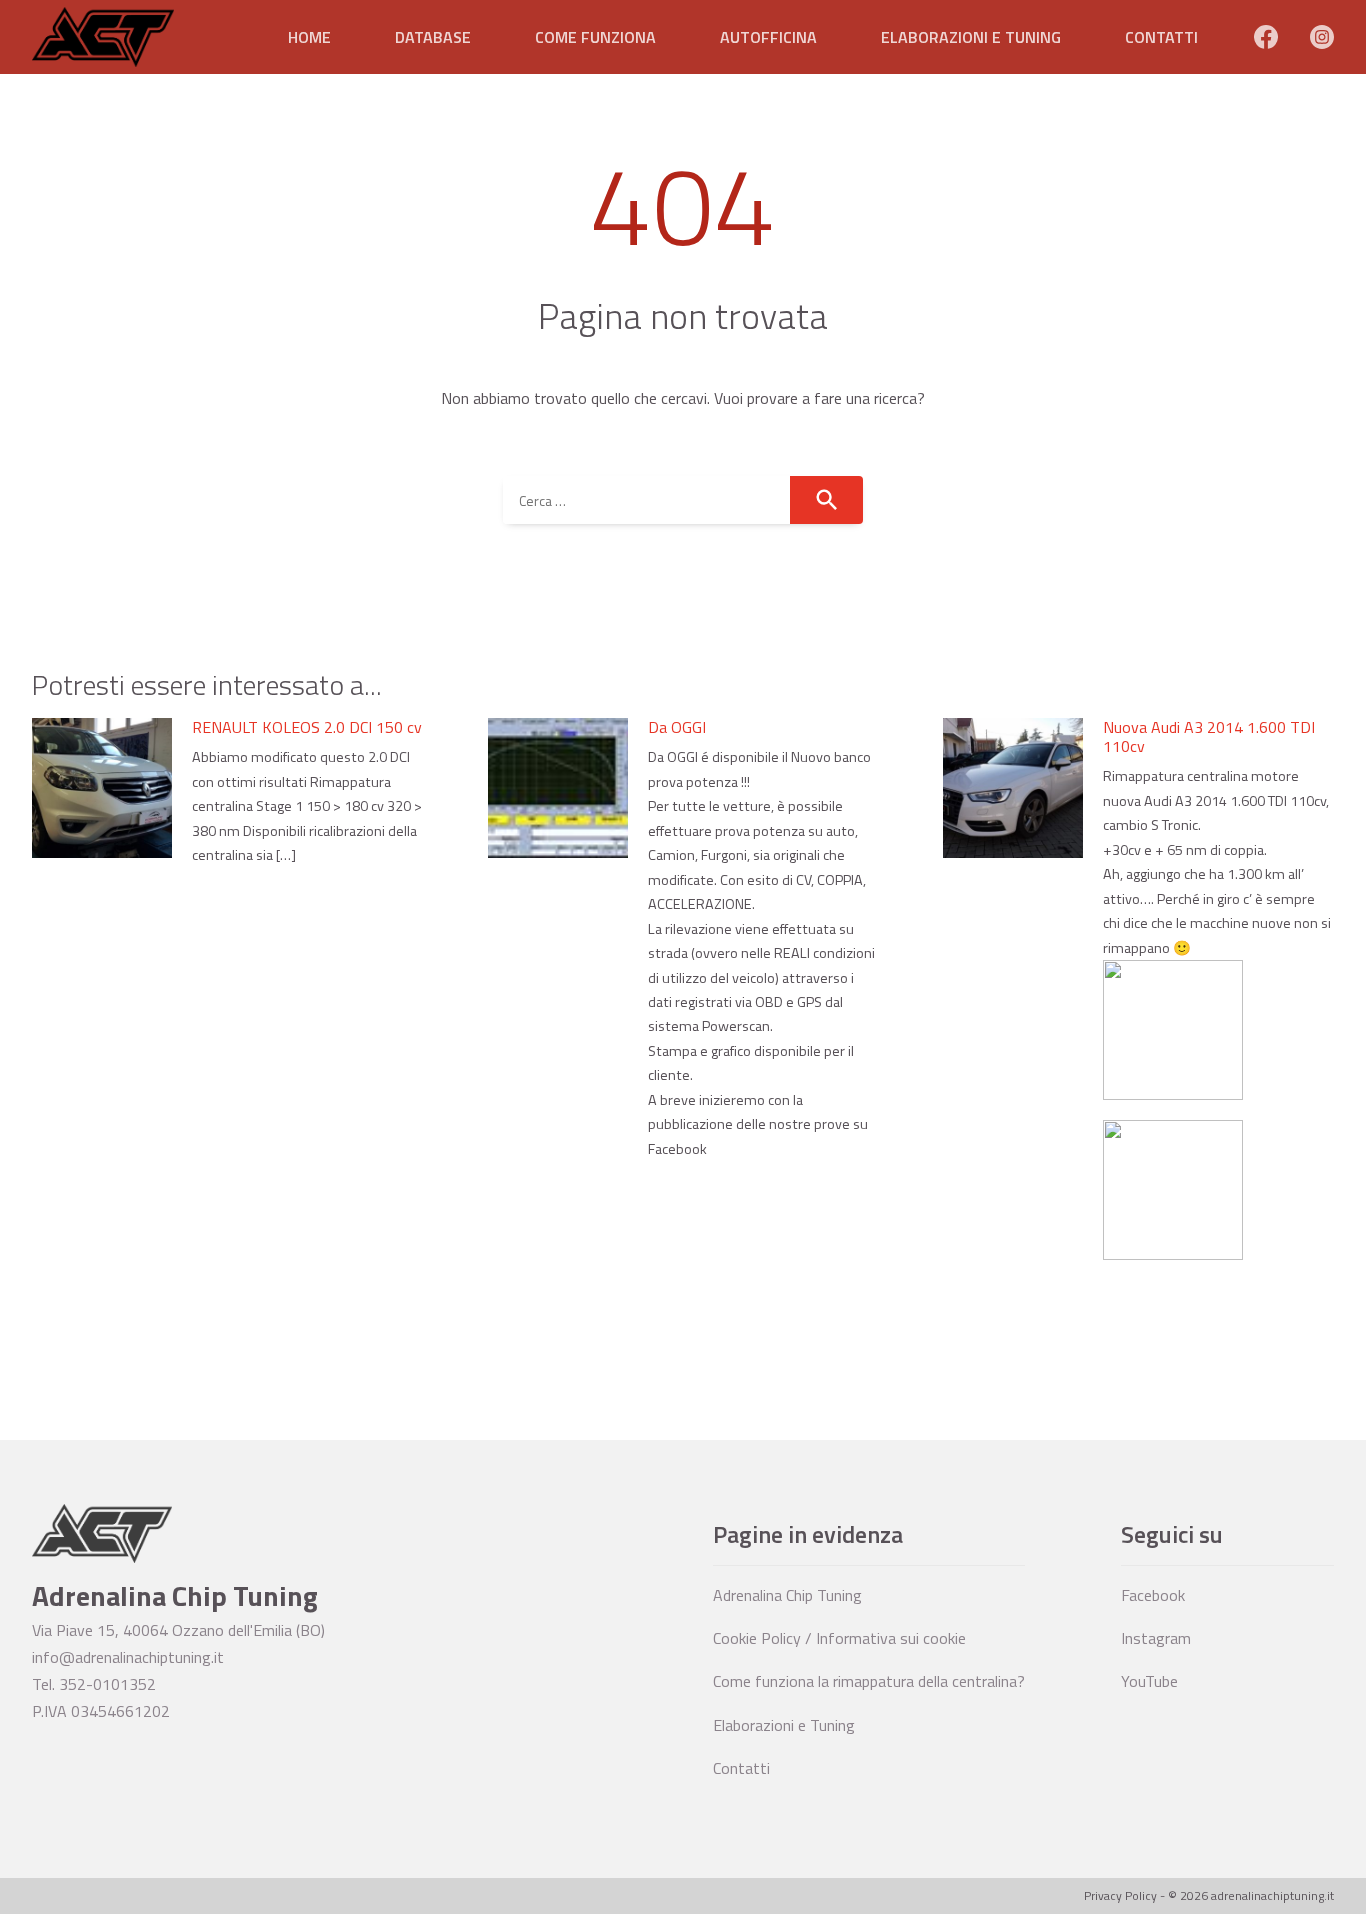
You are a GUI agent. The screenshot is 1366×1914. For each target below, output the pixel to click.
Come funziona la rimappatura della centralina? (869, 1681)
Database (433, 37)
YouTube (1149, 1681)
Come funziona (595, 37)
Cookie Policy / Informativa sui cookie (839, 1638)
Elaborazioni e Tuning (971, 37)
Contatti (1161, 37)
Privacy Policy (1120, 1895)
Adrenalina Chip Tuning (787, 1595)
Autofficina (768, 37)
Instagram (1156, 1638)
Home (309, 37)
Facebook (1153, 1595)
